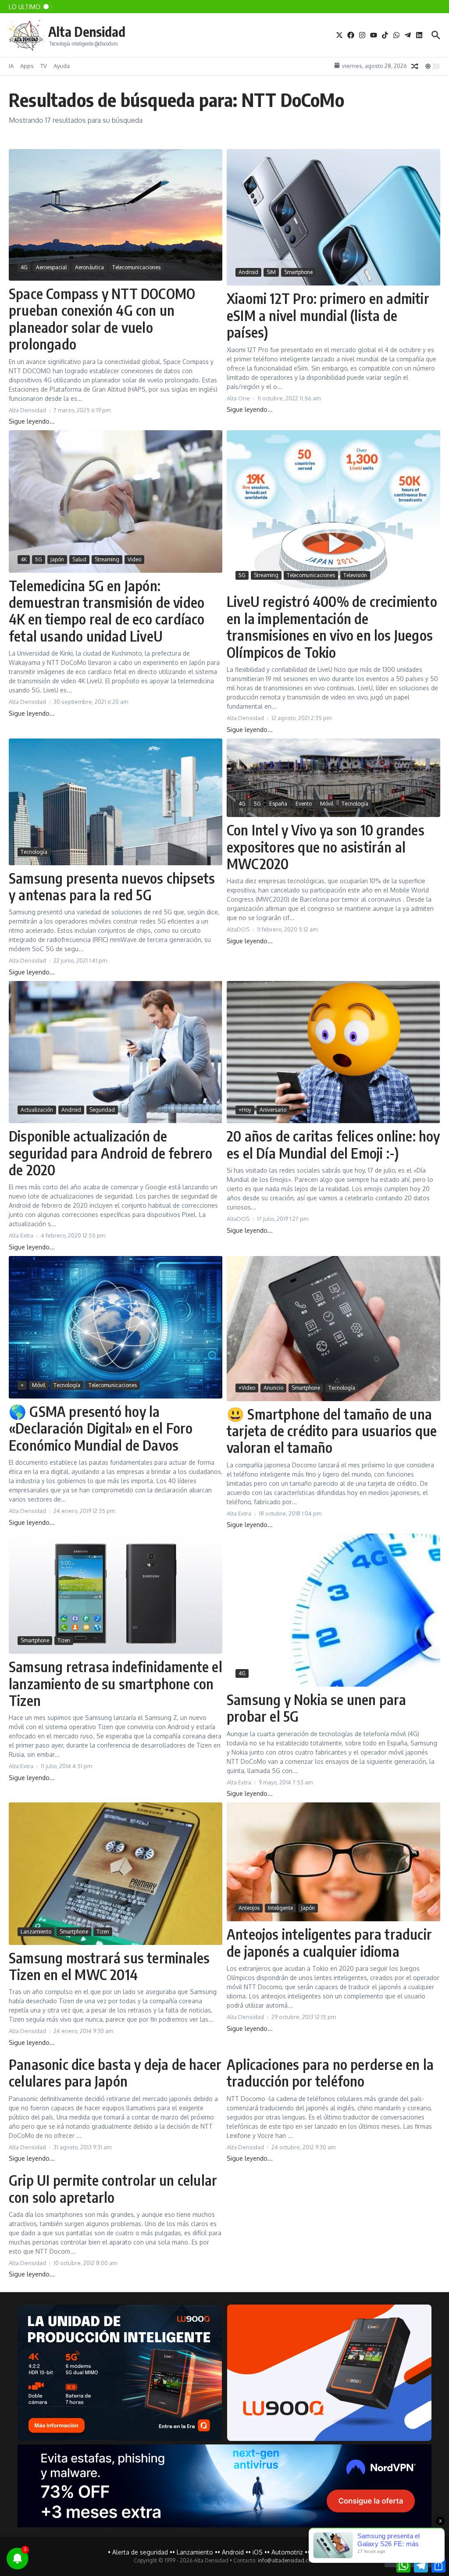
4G (24, 267)
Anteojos (249, 1908)
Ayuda (62, 66)
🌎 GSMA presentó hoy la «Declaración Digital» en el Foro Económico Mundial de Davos (101, 1428)
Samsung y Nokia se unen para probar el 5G (317, 1708)
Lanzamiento (36, 1932)
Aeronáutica (89, 267)
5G (39, 559)
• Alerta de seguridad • (140, 2552)
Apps (27, 66)
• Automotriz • (287, 2552)
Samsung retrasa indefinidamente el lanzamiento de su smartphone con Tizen (116, 1683)
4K (24, 559)
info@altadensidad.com (287, 2560)
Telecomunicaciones (136, 267)
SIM (271, 272)
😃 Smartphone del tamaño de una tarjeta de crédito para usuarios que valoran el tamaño (332, 1431)
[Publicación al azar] (415, 66)
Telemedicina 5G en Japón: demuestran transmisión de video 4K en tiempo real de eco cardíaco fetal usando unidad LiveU (107, 611)
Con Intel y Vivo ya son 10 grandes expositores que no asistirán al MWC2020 (326, 847)
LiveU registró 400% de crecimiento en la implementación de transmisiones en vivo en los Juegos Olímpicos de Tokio (332, 626)
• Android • (233, 2552)
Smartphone (298, 272)
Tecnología (34, 852)
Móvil (327, 804)
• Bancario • (324, 2552)
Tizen (64, 1640)
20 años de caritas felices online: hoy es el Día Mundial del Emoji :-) (333, 1144)
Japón (57, 559)
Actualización (37, 1110)
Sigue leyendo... (32, 421)
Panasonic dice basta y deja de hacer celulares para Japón (115, 2073)
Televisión (355, 575)
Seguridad (102, 1110)
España (278, 804)
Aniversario (273, 1110)
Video (134, 559)
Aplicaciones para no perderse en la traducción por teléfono (330, 2073)
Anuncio (273, 1388)
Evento (304, 804)
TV (44, 66)
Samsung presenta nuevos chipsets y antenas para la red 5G (112, 886)
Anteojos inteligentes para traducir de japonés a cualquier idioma (329, 1942)
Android (248, 272)
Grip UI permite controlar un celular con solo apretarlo (113, 2188)
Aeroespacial (51, 267)
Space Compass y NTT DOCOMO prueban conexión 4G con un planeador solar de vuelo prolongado (102, 319)
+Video (247, 1388)
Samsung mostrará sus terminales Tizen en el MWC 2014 (109, 1966)
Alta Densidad (87, 32)
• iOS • (258, 2552)
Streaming (107, 559)
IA (11, 66)
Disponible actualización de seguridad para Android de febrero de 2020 (111, 1153)
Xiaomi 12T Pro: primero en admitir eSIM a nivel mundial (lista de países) (328, 315)
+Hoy (245, 1110)
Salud (79, 559)
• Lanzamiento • (195, 2552)
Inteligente (280, 1908)
